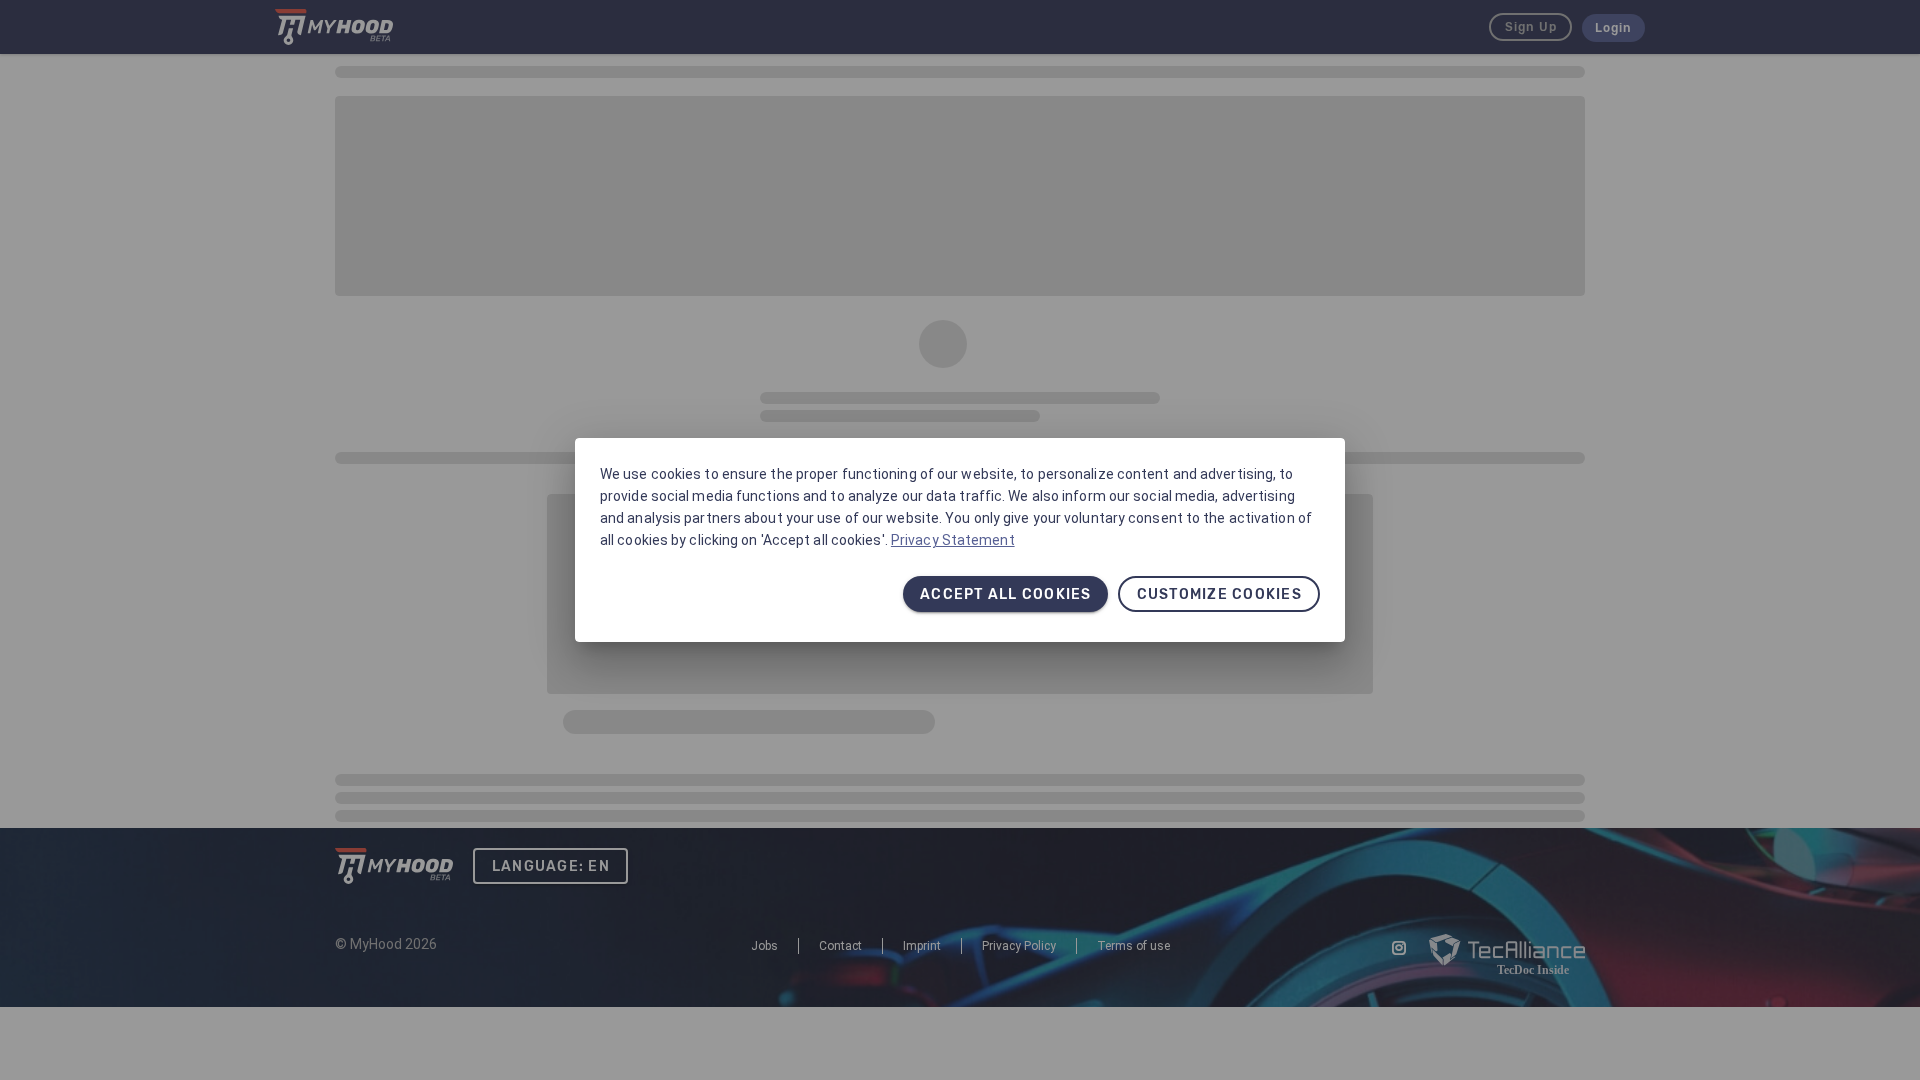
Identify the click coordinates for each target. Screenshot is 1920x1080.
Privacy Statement (953, 540)
